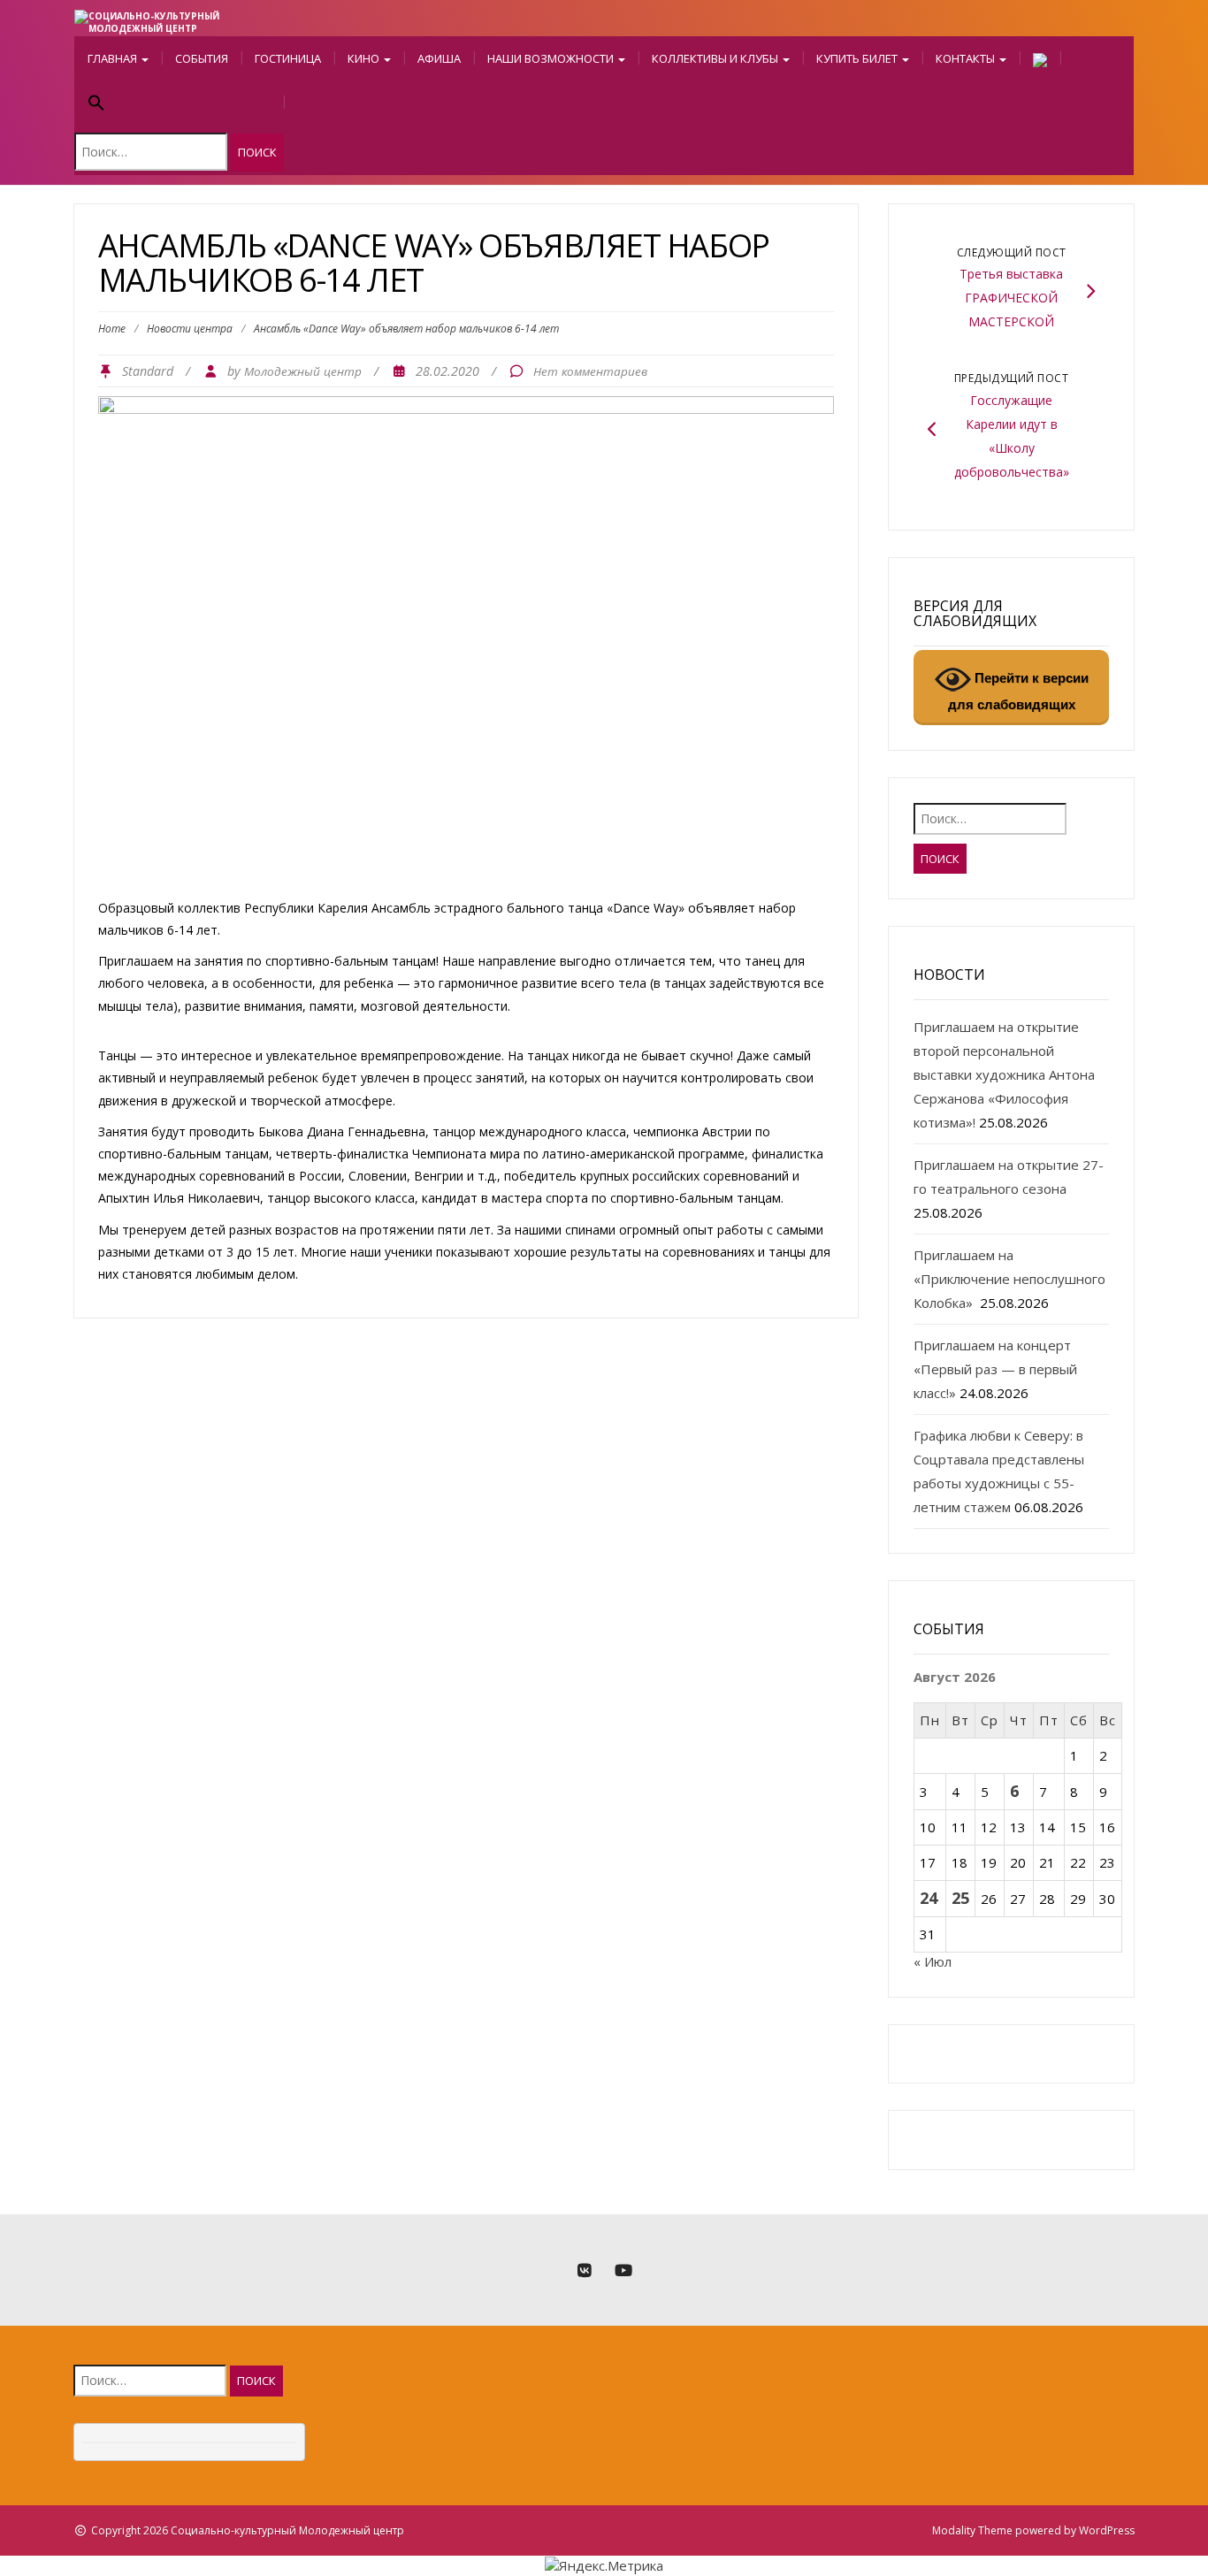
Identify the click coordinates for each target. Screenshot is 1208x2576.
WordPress (1107, 2530)
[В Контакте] (585, 2271)
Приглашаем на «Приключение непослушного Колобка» (1009, 1279)
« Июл (933, 1961)
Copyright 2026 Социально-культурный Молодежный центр (248, 2530)
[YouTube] (623, 2271)
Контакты (967, 58)
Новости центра (190, 329)
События (202, 58)
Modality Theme (972, 2530)
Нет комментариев (590, 371)
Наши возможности (552, 58)
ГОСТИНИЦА (288, 58)
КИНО (365, 58)
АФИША (439, 58)
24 (929, 1898)
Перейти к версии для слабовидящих (1018, 691)
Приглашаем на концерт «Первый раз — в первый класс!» (995, 1369)
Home (112, 329)
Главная (114, 58)
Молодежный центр (303, 371)
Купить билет (858, 58)
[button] (179, 105)
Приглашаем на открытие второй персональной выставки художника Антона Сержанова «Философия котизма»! (1004, 1074)
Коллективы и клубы (716, 58)
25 (960, 1898)
